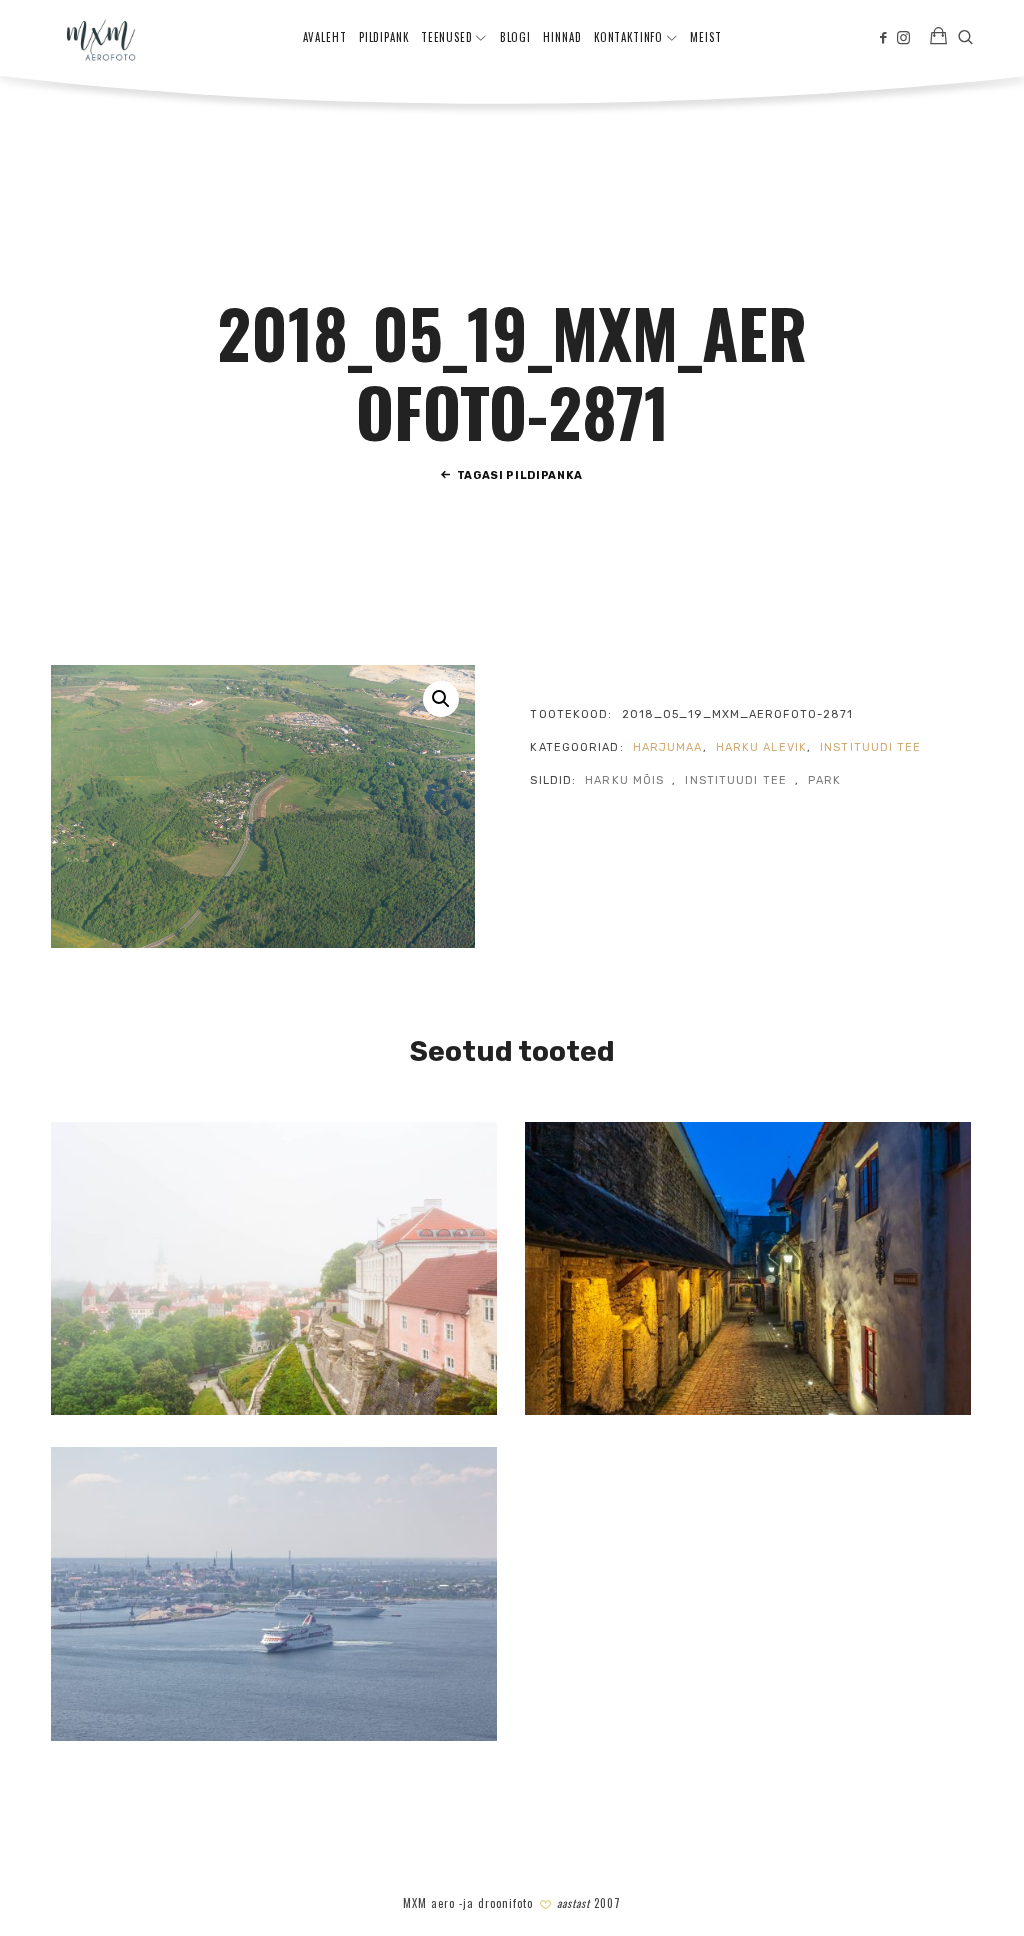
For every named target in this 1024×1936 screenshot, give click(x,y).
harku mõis (624, 780)
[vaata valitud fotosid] (939, 38)
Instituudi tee (870, 747)
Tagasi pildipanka (520, 475)
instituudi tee (735, 780)
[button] (441, 699)
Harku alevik (761, 747)
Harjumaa (668, 747)
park (824, 780)
